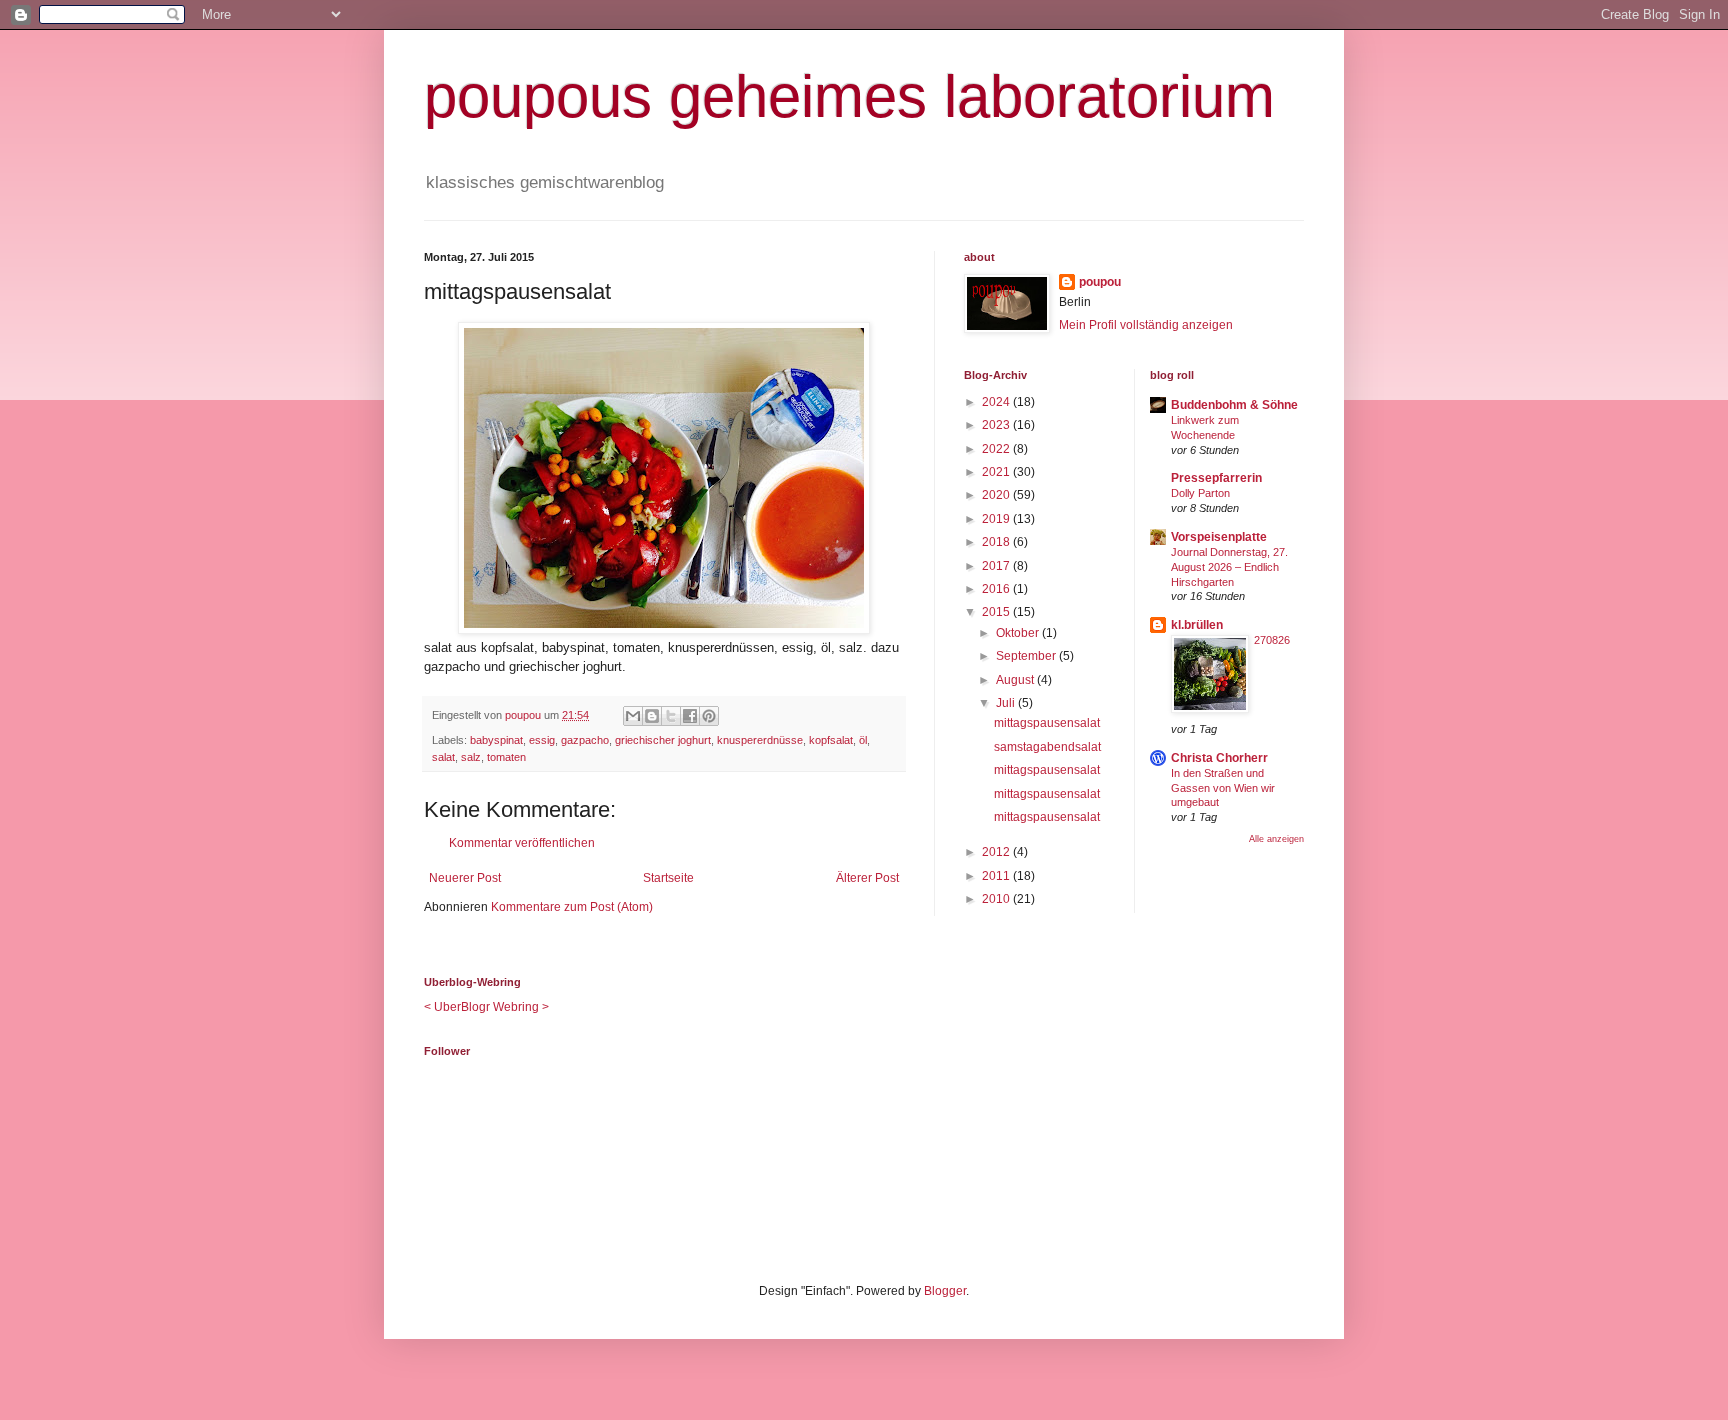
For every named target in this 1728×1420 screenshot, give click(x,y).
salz (471, 757)
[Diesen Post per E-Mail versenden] (633, 716)
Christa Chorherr (1219, 758)
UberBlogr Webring (486, 1007)
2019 (997, 519)
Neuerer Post (465, 878)
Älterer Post (867, 878)
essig (542, 740)
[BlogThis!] (652, 716)
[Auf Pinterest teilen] (709, 716)
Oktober (1019, 633)
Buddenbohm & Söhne (1234, 405)
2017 (997, 566)
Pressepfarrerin (1216, 478)
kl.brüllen (1197, 625)
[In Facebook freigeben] (690, 716)
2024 (997, 402)
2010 (997, 899)
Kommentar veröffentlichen (522, 843)
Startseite (668, 878)
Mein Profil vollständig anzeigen (1146, 325)
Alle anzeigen (1276, 839)
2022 (997, 449)
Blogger (945, 1291)
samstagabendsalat (1047, 747)
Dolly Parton (1200, 493)
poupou (1100, 282)
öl (863, 740)
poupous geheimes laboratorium (849, 96)
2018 (997, 542)
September (1027, 656)
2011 (997, 876)
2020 (997, 495)
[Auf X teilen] (671, 716)
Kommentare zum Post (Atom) (572, 907)
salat (443, 757)
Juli (1007, 703)
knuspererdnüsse (760, 740)
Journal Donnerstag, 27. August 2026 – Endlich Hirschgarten (1229, 567)
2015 (997, 612)
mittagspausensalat (1047, 723)
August (1016, 680)
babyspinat (496, 740)
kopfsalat (831, 740)
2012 (997, 852)
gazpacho (585, 740)
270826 (1272, 640)
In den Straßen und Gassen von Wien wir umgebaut (1223, 788)
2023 (997, 425)
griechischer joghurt (663, 740)
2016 (997, 589)
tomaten (506, 757)
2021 (997, 472)
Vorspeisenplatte (1219, 537)
